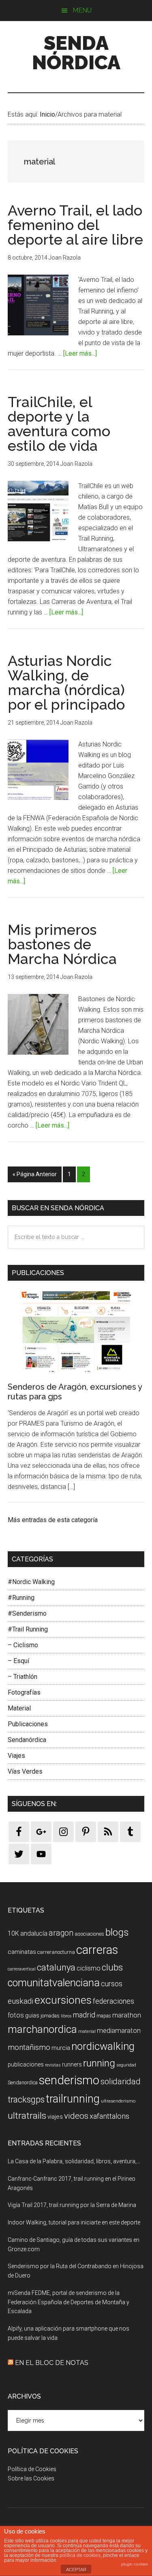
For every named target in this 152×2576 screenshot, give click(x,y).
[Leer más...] (80, 353)
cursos (112, 1984)
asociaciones (89, 1934)
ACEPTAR (76, 2570)
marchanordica (42, 2029)
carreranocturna (56, 1952)
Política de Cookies (32, 2469)
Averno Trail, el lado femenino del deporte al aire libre (75, 225)
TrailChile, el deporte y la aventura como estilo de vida (59, 424)
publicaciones (26, 2064)
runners (72, 2064)
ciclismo (89, 1968)
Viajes (16, 1756)
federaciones (113, 2001)
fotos (16, 2015)
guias (32, 2016)
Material (19, 1708)
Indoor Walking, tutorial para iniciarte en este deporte (74, 2222)
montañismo (29, 2047)
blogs (117, 1932)
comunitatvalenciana (54, 1983)
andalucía (34, 1933)
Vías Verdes (25, 1771)
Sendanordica (23, 2082)
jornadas (50, 2016)
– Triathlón (22, 1677)
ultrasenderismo (118, 2101)
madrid (84, 2015)
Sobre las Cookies (31, 2478)
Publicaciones (28, 1724)
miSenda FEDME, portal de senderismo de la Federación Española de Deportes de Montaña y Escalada (69, 2302)
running (99, 2063)
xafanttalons (109, 2116)
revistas (53, 2065)
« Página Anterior (35, 1174)
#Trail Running (28, 1629)
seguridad (126, 2065)
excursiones (63, 2000)
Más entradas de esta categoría (53, 1520)
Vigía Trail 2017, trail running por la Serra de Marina (72, 2205)
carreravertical (22, 1969)
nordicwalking (103, 2046)
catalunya (56, 1967)
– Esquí (18, 1661)
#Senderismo (27, 1613)
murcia (61, 2048)
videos (76, 2116)
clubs (112, 1967)
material (87, 2031)
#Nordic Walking (31, 1582)
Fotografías (24, 1692)
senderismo (69, 2080)
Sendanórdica (27, 1740)
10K (13, 1933)
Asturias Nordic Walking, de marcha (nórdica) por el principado (66, 682)
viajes (55, 2117)
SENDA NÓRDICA (76, 53)
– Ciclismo (23, 1645)
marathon (127, 2015)
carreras (97, 1950)
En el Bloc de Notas (52, 2363)
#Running (21, 1598)
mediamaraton (119, 2030)
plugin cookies (135, 2564)
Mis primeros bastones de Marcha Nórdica (62, 944)
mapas (104, 2016)
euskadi (20, 2001)
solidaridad (121, 2081)
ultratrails (27, 2116)
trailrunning (73, 2099)
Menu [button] (82, 10)
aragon (61, 1933)
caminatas (22, 1952)
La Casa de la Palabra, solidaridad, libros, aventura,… (74, 2161)
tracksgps (26, 2099)
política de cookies (80, 2555)
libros (66, 2016)
